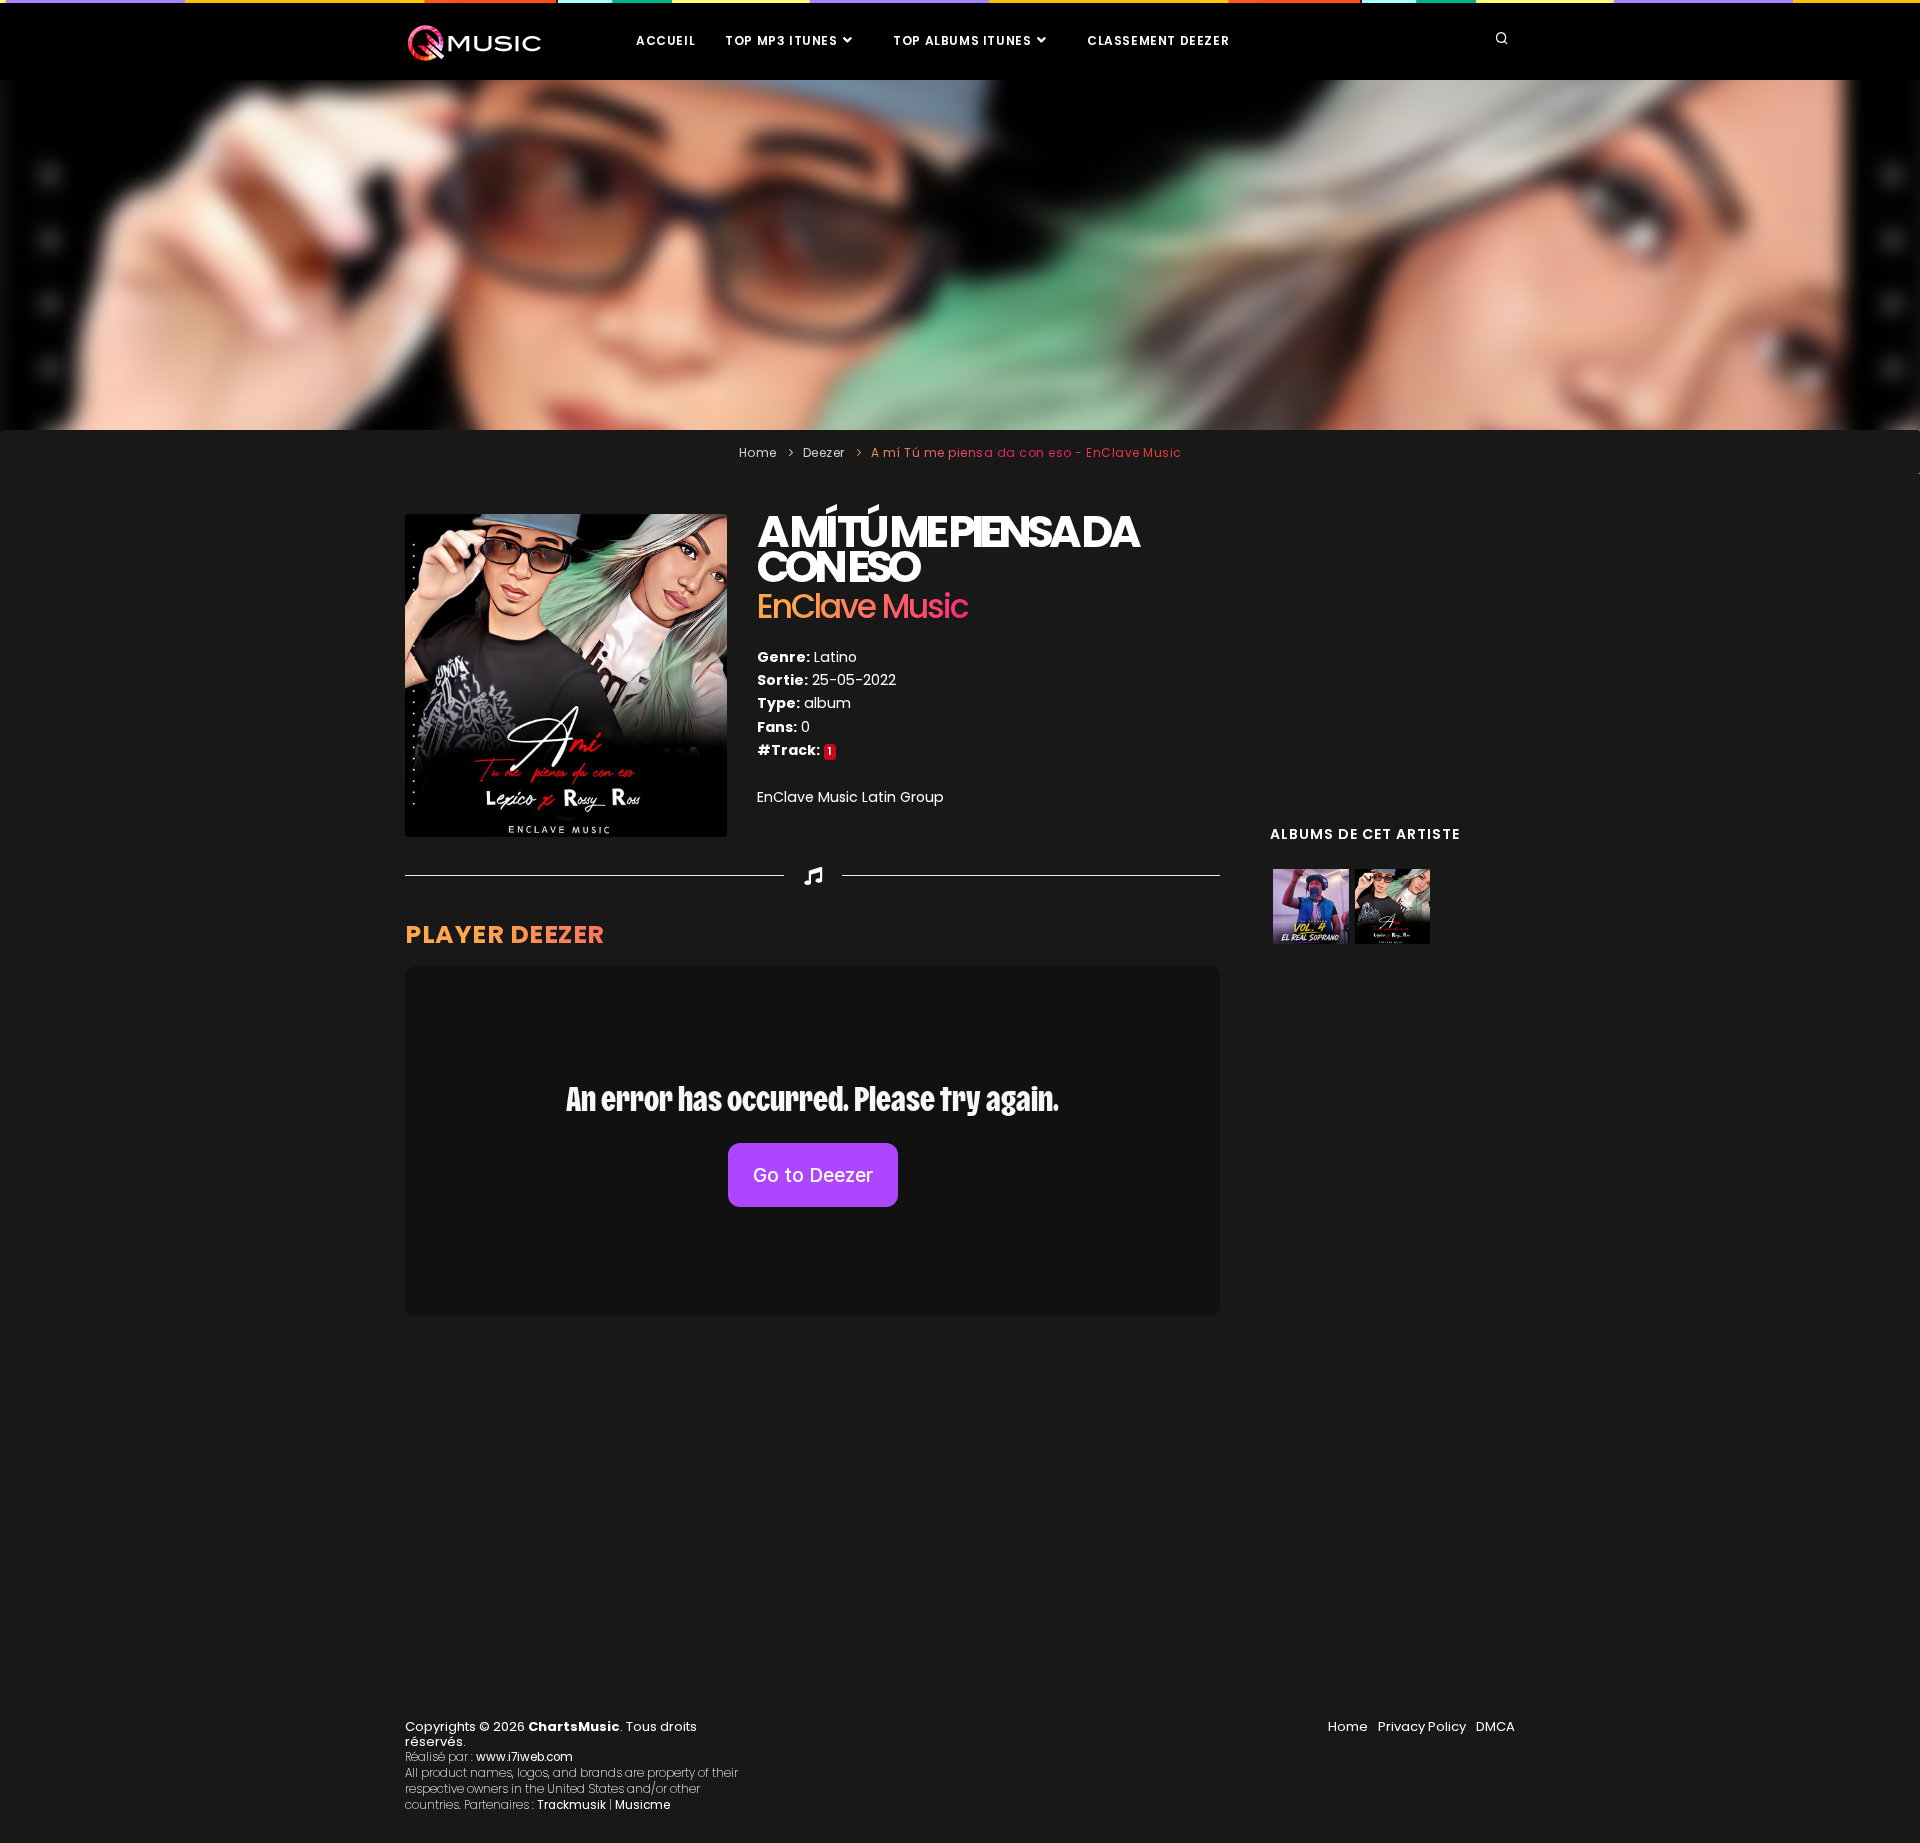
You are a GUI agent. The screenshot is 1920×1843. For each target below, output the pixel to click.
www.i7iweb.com (524, 1757)
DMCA (1495, 1726)
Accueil (665, 40)
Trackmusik (571, 1805)
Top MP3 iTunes (783, 40)
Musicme (642, 1805)
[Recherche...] (1502, 40)
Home (758, 452)
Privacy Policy (1422, 1726)
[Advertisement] (960, 255)
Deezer (824, 452)
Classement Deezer (1158, 40)
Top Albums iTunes (964, 40)
